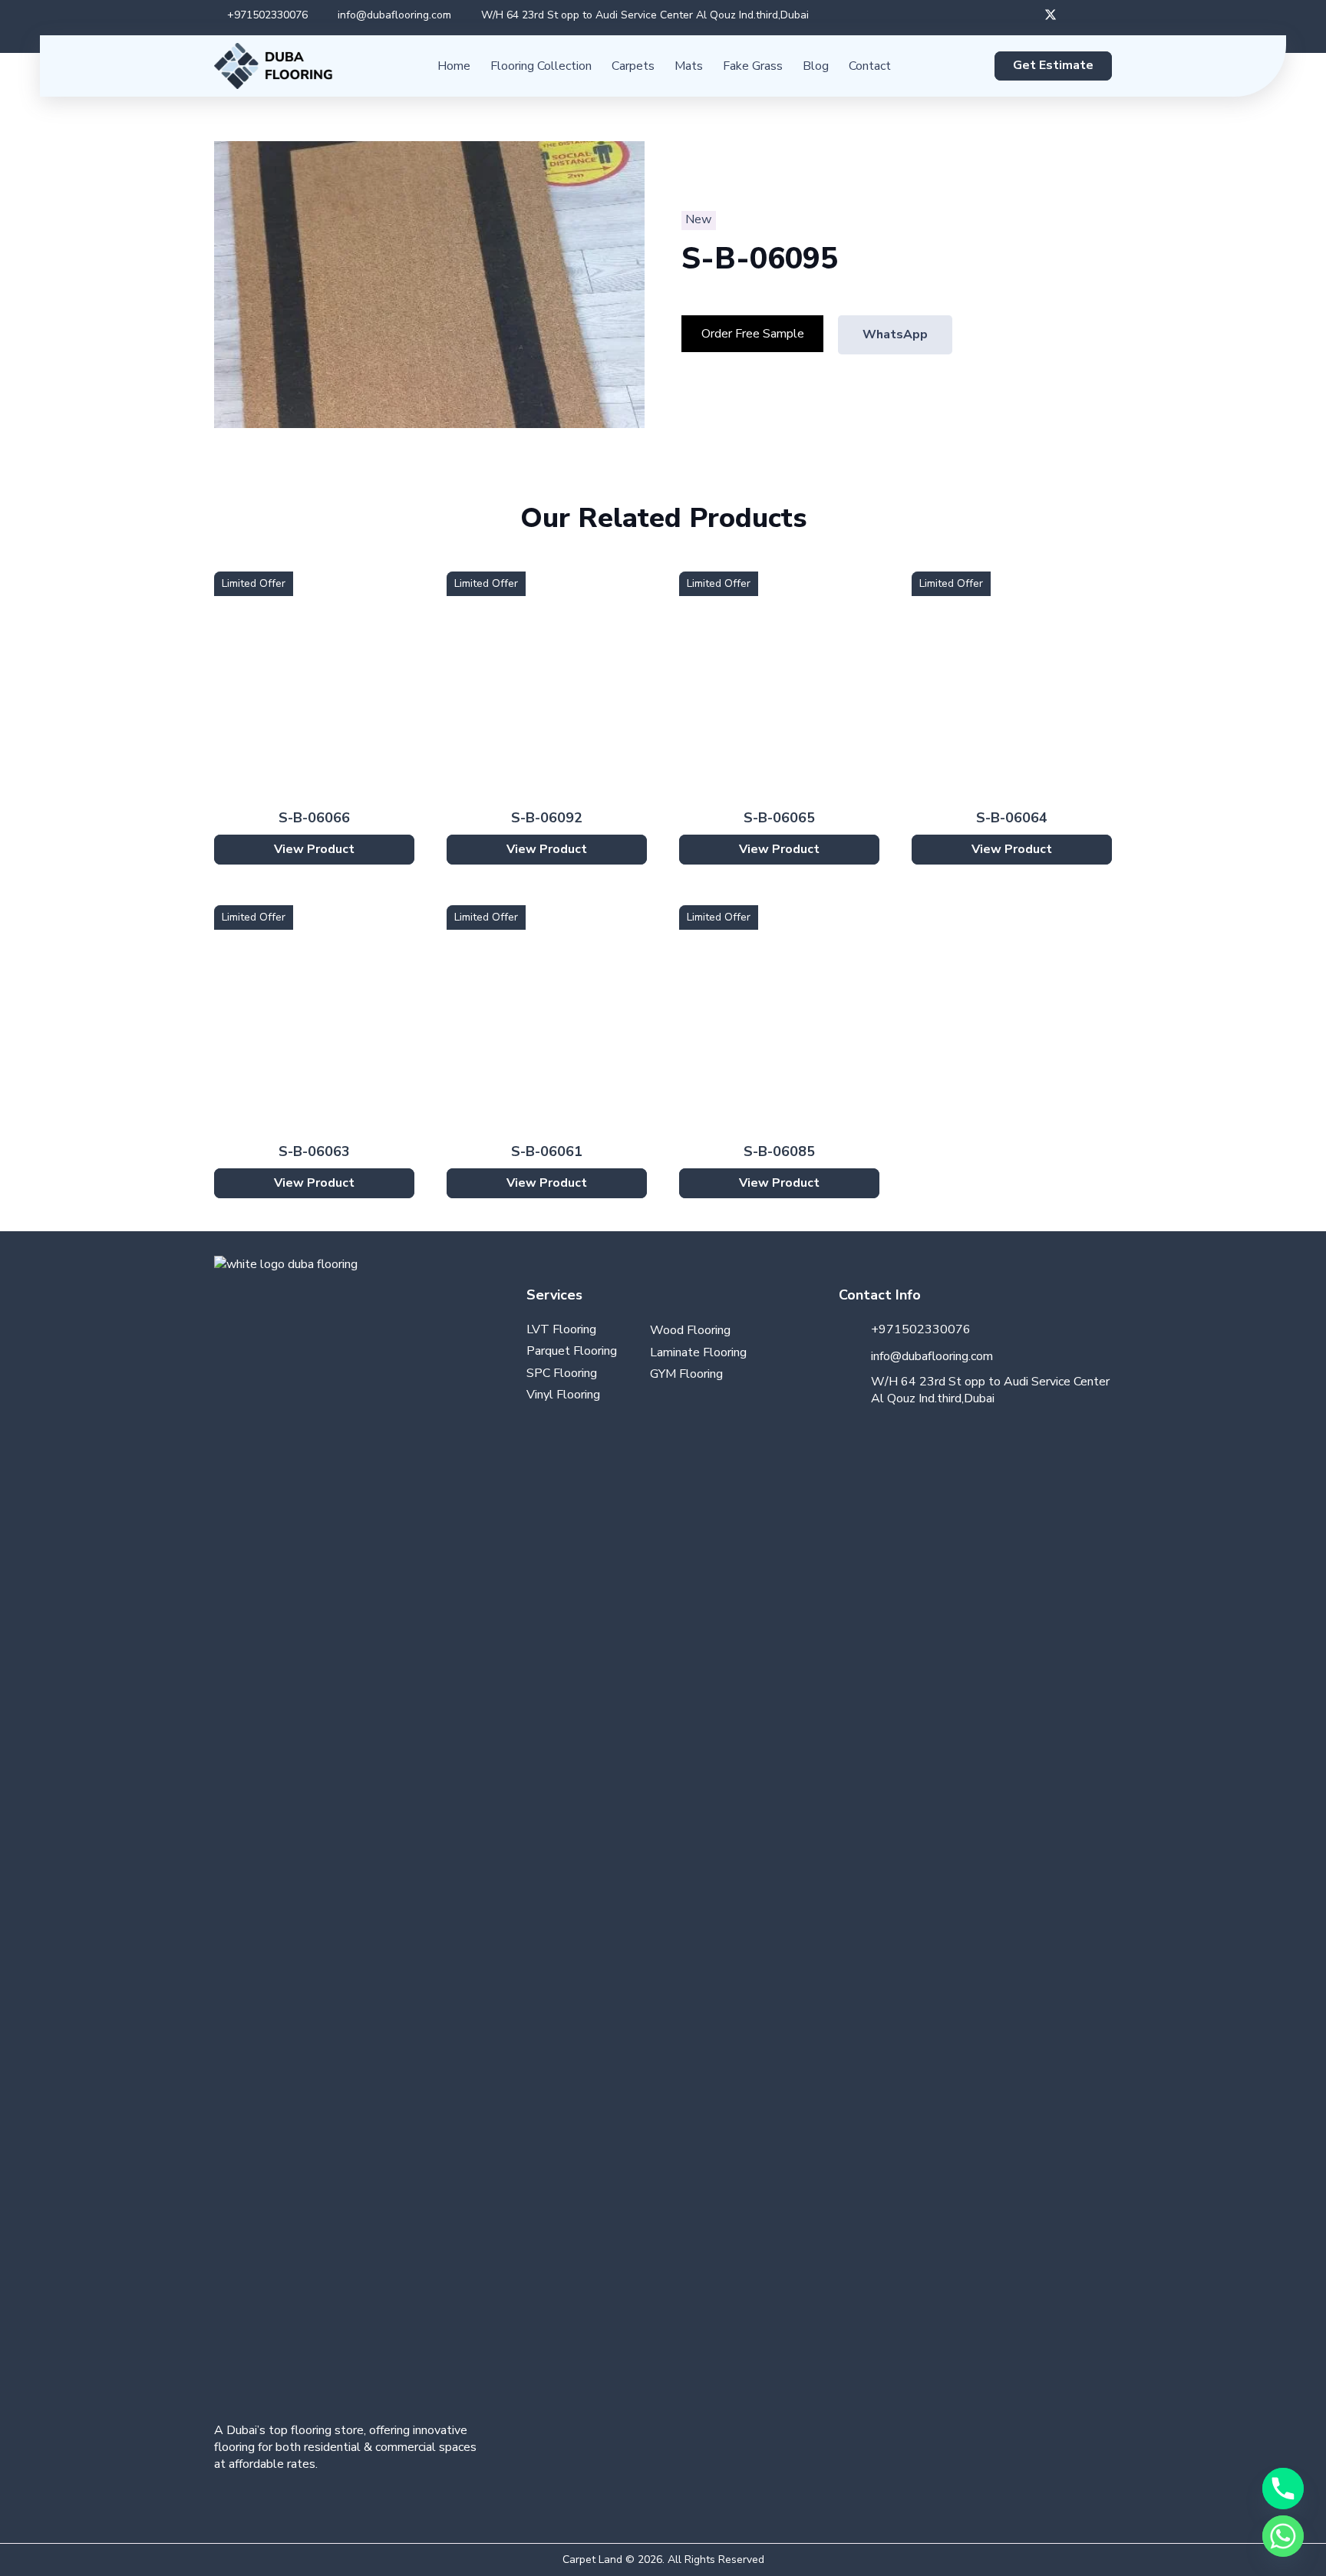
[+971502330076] (855, 1330)
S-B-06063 (314, 1151)
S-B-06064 (1012, 818)
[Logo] (274, 66)
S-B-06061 (547, 1151)
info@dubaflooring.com (932, 1356)
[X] (1051, 15)
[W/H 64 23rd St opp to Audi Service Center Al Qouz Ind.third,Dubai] (855, 1390)
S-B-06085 (779, 1151)
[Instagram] (1075, 15)
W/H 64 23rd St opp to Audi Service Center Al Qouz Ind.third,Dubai (990, 1390)
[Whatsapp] (1283, 2536)
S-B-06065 (779, 818)
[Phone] (1283, 2489)
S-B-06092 (547, 818)
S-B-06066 (314, 818)
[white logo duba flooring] (351, 1831)
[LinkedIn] (1100, 15)
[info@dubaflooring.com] (855, 1356)
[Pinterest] (229, 2503)
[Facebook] (1026, 15)
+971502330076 (921, 1329)
